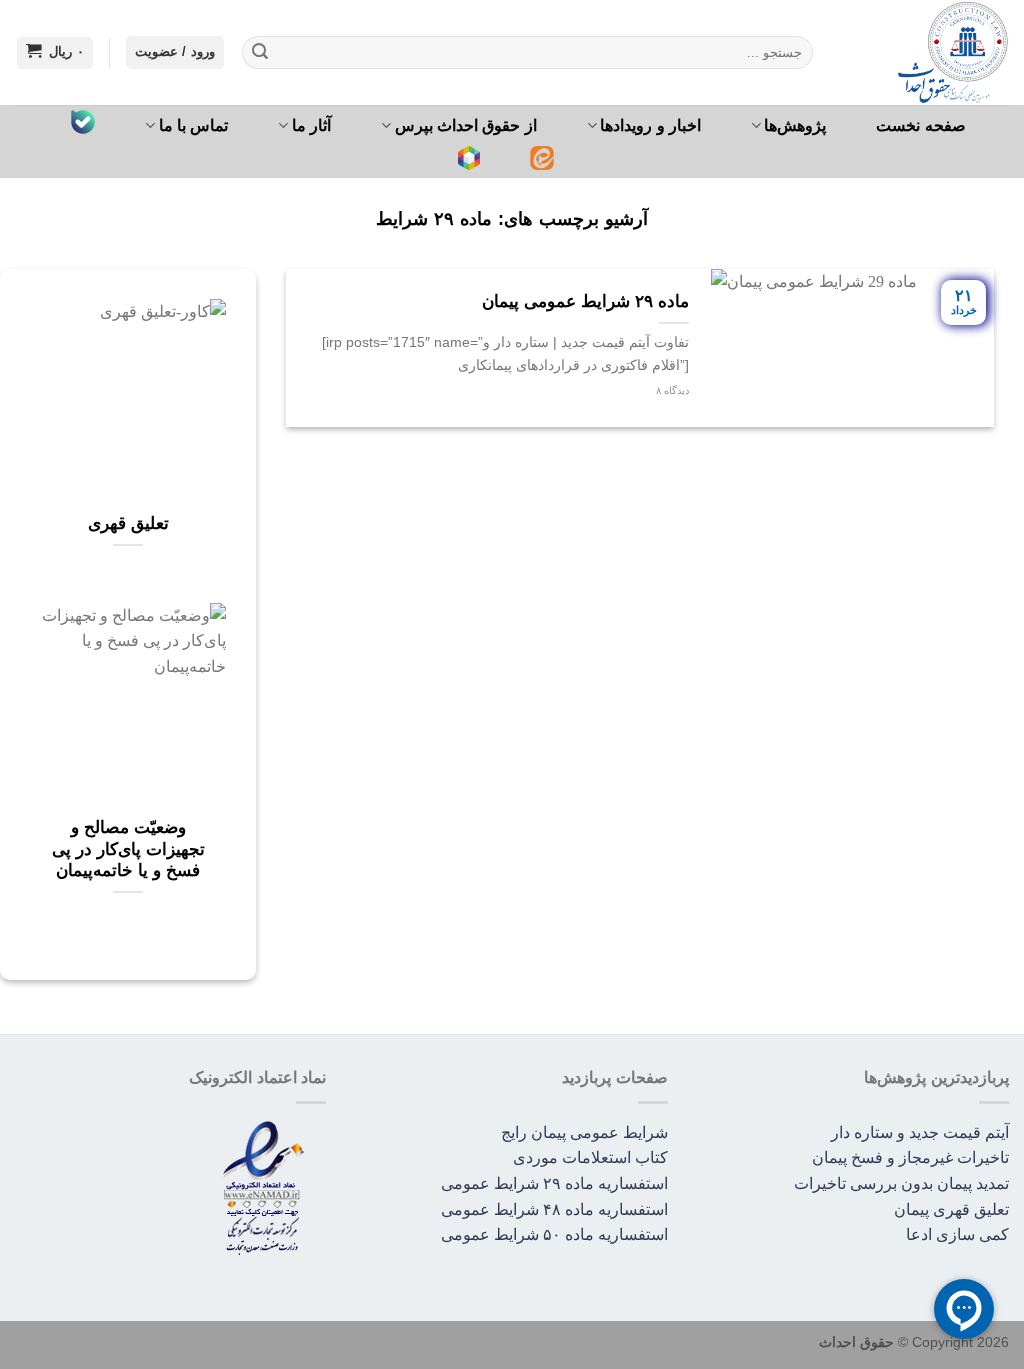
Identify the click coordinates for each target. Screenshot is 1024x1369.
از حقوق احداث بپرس (466, 125)
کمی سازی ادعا (957, 1234)
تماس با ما (194, 125)
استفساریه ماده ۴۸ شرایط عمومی (554, 1209)
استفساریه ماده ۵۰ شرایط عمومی (554, 1234)
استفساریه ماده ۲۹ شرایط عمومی (554, 1183)
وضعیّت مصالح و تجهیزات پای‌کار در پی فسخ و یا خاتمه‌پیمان (128, 849)
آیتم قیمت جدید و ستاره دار (920, 1132)
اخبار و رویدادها (650, 125)
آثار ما (311, 125)
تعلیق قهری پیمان (951, 1209)
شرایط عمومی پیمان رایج (584, 1132)
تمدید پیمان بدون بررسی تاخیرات (901, 1183)
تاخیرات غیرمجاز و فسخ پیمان (910, 1157)
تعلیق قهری (128, 523)
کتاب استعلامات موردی (590, 1157)
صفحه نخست (920, 125)
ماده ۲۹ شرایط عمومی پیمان (585, 301)
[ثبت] (260, 53)
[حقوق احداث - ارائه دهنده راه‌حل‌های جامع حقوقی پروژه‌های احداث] (926, 52)
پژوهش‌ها (795, 125)
